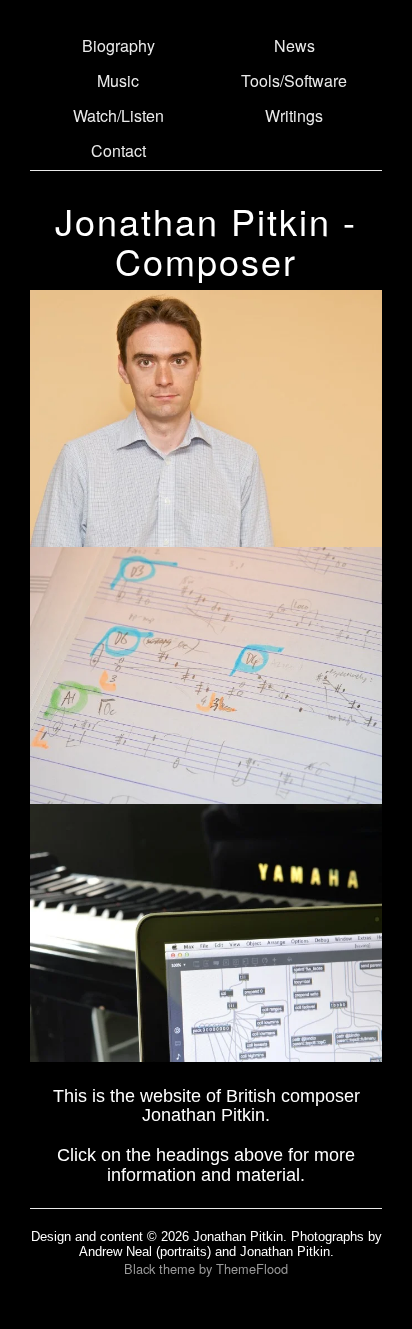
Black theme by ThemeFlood (206, 1268)
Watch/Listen (118, 115)
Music (118, 80)
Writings (294, 115)
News (294, 45)
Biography (118, 45)
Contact (118, 150)
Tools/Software (294, 80)
